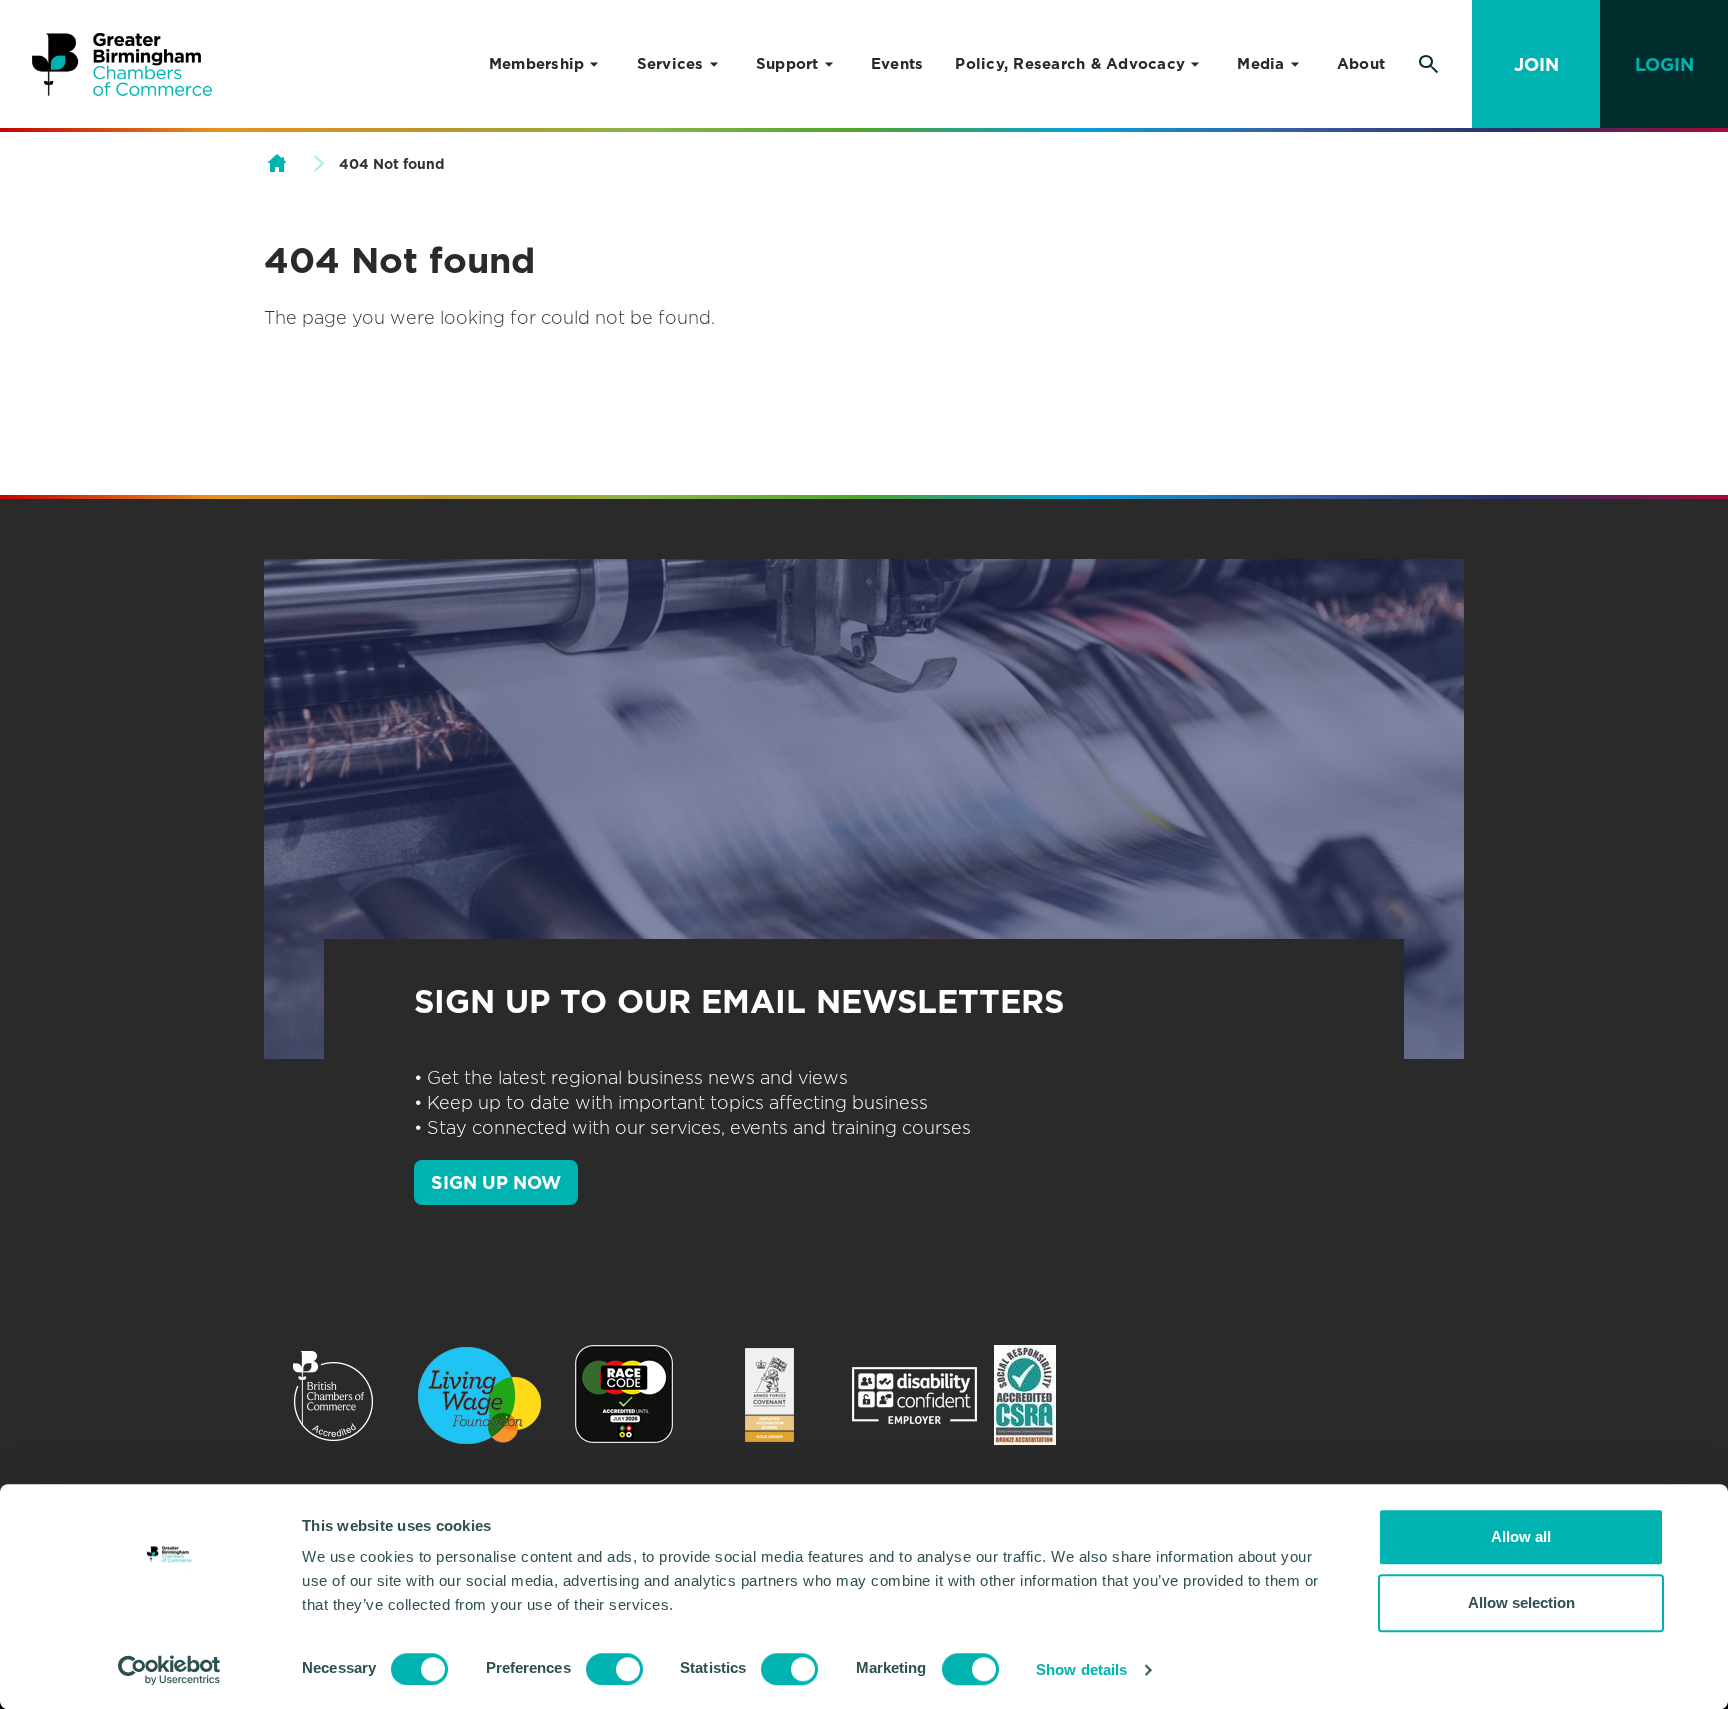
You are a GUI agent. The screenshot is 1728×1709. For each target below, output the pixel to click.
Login (1664, 64)
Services (670, 64)
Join (1536, 64)
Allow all (1521, 1536)
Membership (537, 64)
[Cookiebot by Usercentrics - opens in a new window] (169, 1670)
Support (787, 64)
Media (1260, 64)
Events (897, 64)
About (1361, 64)
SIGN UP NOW (496, 1182)
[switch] (614, 1669)
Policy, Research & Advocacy (1070, 64)
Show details (1081, 1669)
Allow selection (1521, 1602)
